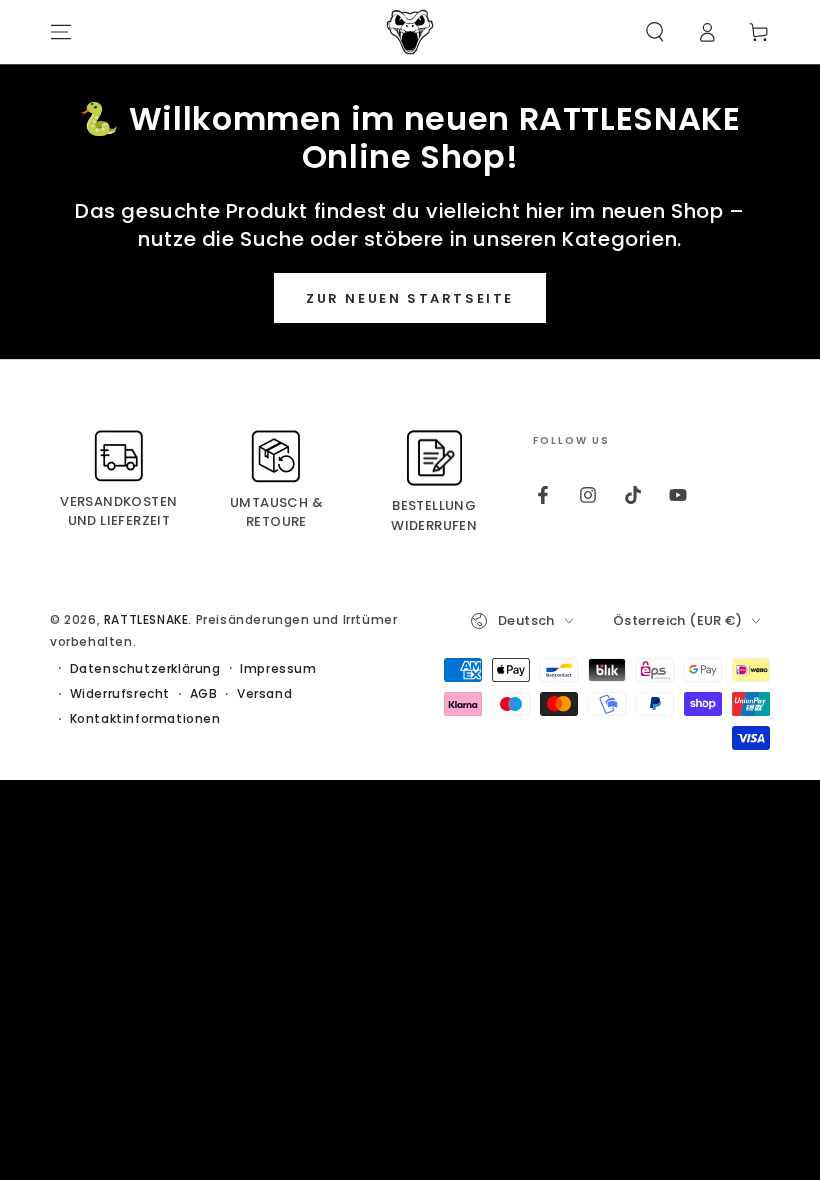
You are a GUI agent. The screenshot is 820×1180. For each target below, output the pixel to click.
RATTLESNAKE (146, 619)
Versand (264, 694)
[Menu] (61, 32)
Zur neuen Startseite (410, 298)
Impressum (278, 669)
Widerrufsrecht (120, 694)
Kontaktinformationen (145, 719)
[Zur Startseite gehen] (410, 32)
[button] (655, 32)
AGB (204, 694)
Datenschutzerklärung (145, 669)
